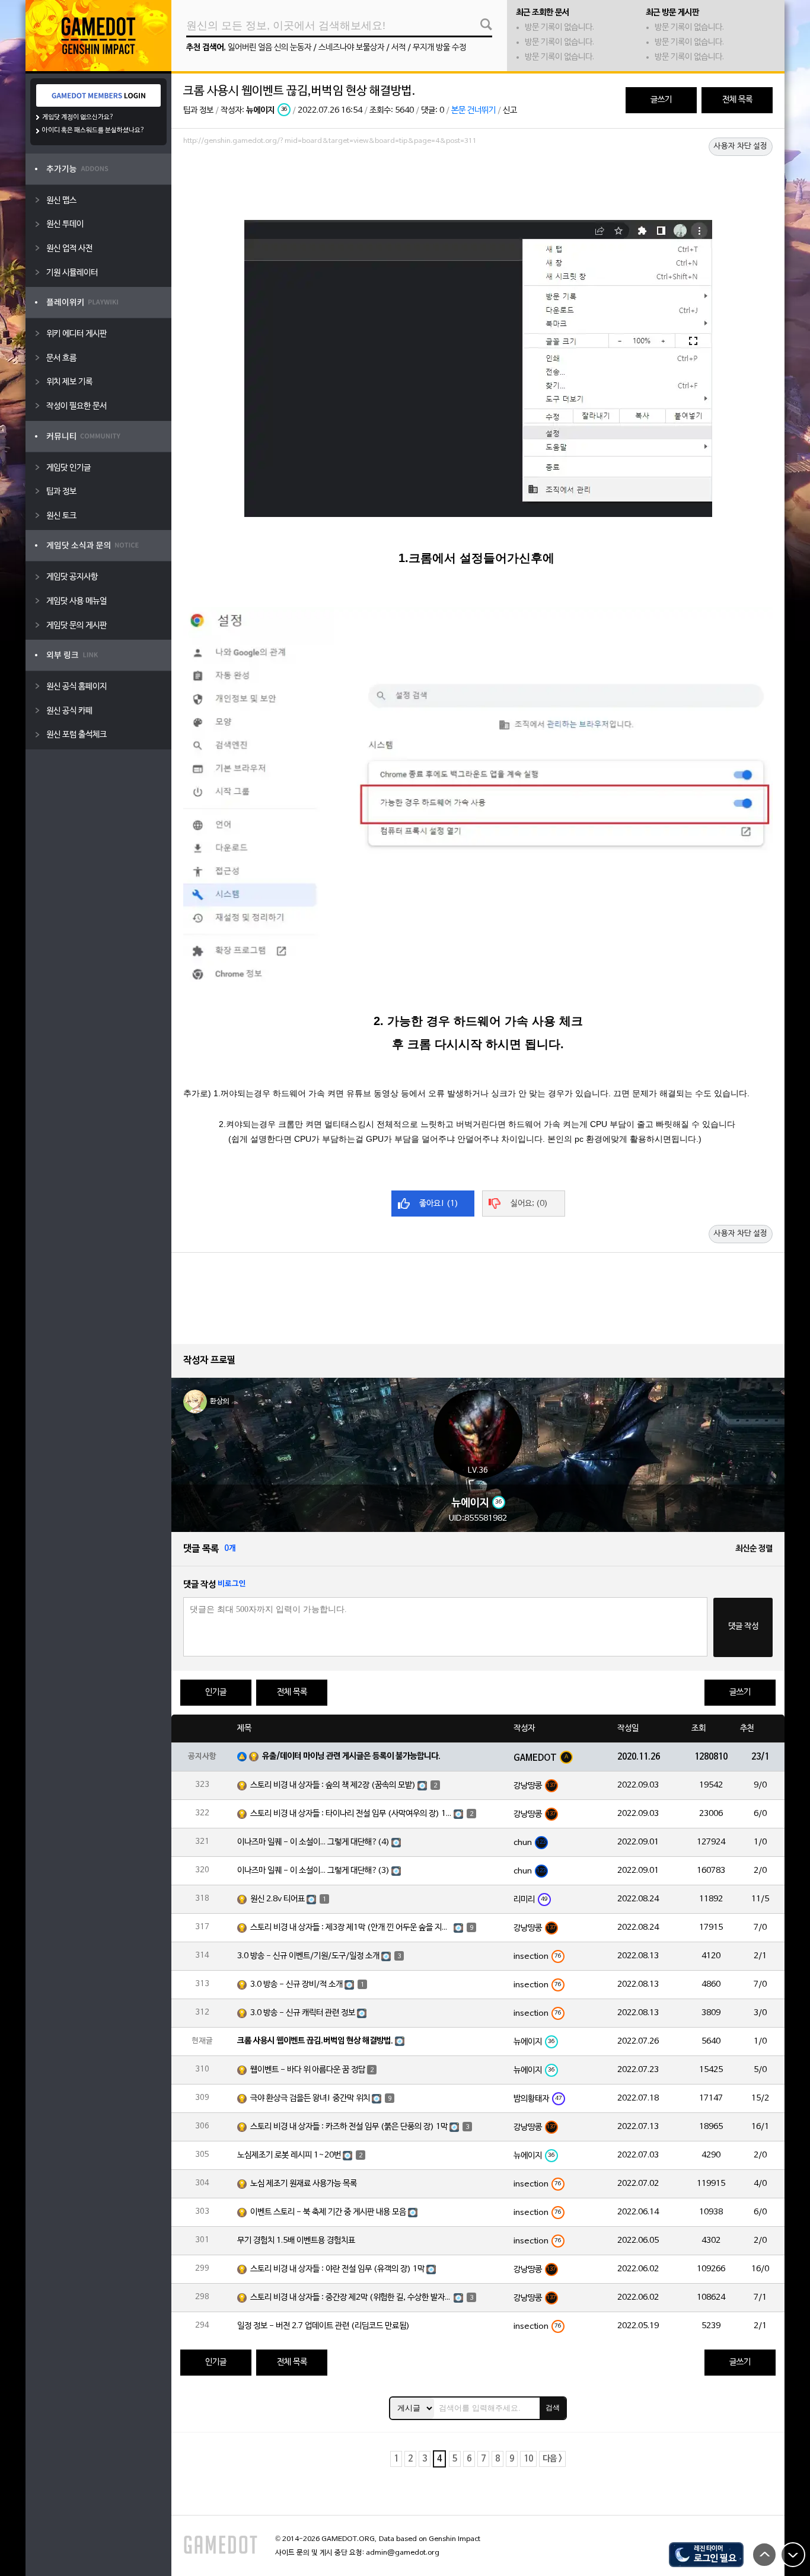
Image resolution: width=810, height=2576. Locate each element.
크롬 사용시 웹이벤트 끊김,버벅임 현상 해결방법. (315, 2041)
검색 (553, 2408)
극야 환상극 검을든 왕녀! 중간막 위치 (310, 2098)
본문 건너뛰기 (473, 111)
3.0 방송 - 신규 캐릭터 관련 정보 (303, 2013)
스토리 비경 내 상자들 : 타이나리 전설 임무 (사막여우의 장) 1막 (351, 1814)
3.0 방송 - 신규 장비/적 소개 (296, 1985)
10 (528, 2459)
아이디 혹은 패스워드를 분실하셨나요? (93, 130)
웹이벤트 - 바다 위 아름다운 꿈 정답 (308, 2070)
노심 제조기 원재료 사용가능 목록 (304, 2184)
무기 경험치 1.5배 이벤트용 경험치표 (296, 2241)
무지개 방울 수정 (439, 48)
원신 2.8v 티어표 (278, 1899)
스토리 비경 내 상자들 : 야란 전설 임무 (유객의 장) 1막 (337, 2269)
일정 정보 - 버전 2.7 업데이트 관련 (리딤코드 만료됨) (323, 2326)
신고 (510, 111)
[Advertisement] (478, 182)
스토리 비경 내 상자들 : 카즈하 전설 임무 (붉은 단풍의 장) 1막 (349, 2127)
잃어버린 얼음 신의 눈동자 (270, 48)
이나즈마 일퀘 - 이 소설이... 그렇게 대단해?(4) (313, 1842)
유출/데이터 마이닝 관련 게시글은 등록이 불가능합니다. (351, 1756)
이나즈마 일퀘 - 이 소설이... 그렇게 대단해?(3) (313, 1871)
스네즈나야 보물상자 (351, 48)
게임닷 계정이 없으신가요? (78, 117)
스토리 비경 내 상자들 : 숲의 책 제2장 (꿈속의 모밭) (333, 1785)
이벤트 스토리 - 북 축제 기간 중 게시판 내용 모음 (328, 2212)
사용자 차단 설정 (741, 146)
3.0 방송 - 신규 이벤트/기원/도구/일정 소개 (308, 1956)
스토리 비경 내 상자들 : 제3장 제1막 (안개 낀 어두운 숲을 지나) (351, 1928)
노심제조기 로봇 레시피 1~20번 (289, 2155)
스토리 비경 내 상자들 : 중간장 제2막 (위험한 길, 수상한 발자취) (351, 2298)
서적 (398, 48)
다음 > (552, 2459)
